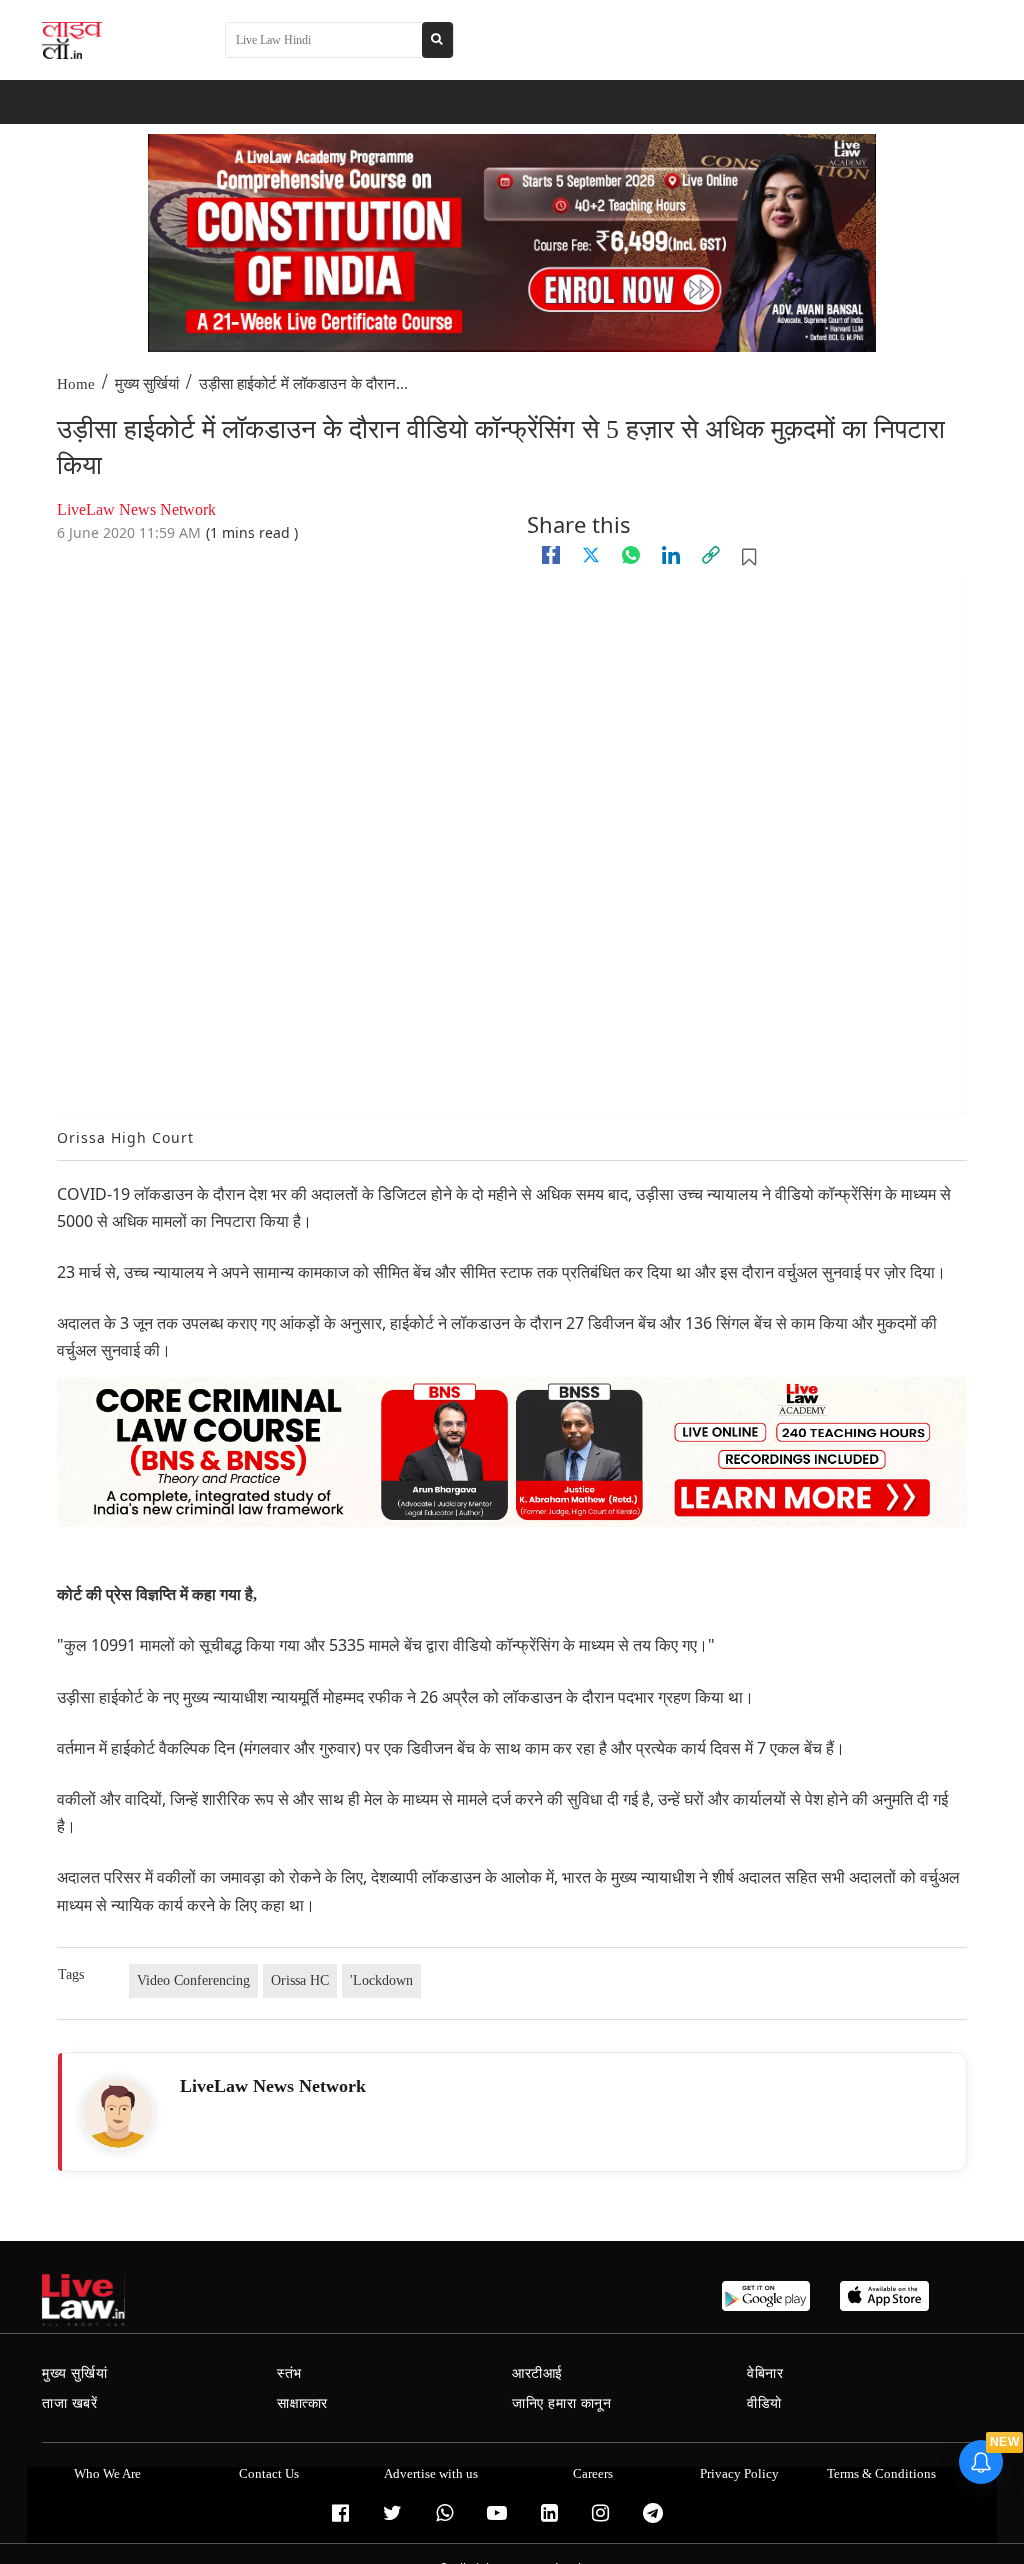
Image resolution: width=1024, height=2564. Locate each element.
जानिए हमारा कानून (562, 2403)
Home (76, 384)
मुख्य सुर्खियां (147, 384)
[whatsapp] (631, 555)
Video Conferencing (193, 1980)
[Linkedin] (671, 555)
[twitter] (591, 555)
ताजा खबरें (70, 2403)
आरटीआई (537, 2373)
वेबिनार (765, 2373)
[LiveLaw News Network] (118, 2113)
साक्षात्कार (302, 2403)
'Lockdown (381, 1980)
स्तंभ (289, 2373)
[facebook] (551, 555)
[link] (711, 555)
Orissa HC (300, 1980)
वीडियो (764, 2403)
